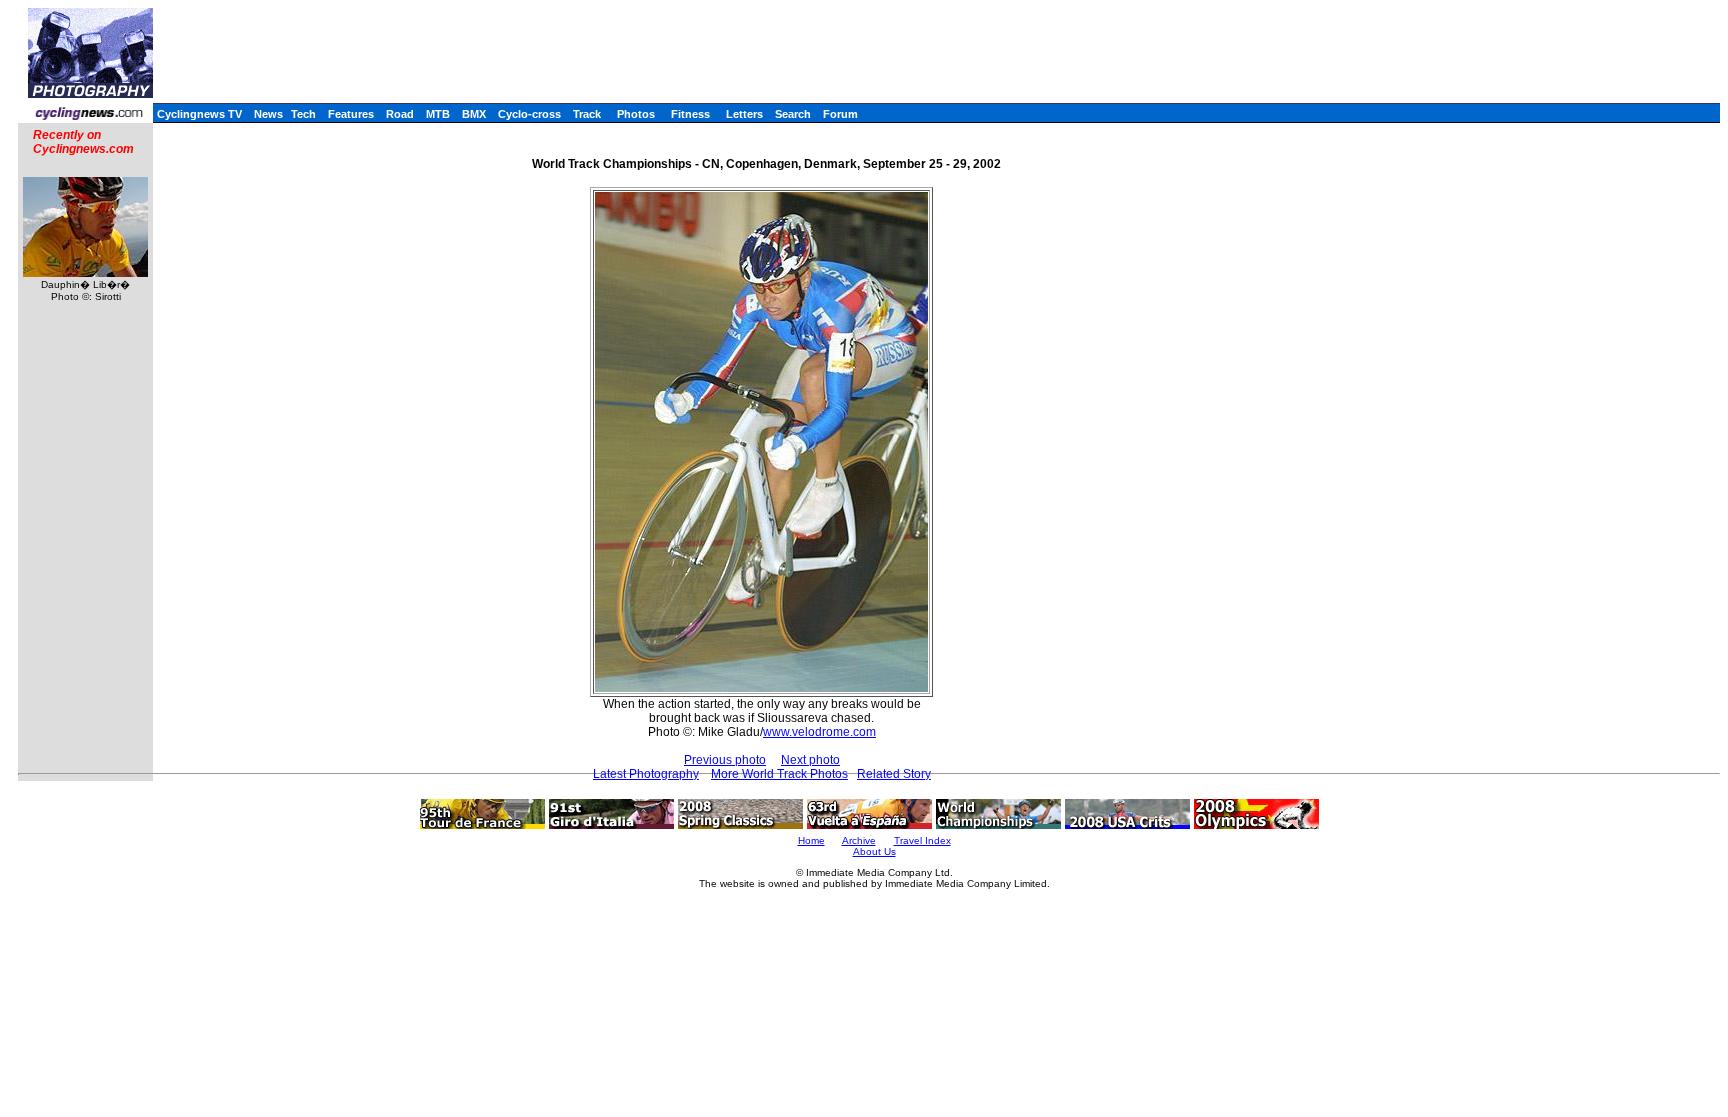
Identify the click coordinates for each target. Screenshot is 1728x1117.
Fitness (690, 114)
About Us (874, 851)
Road (400, 114)
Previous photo (725, 760)
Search (793, 114)
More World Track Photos (779, 774)
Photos (636, 114)
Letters (744, 114)
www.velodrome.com (819, 732)
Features (351, 114)
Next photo (810, 760)
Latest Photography (646, 774)
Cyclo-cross (529, 114)
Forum (840, 114)
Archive (859, 840)
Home (811, 840)
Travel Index (922, 840)
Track (587, 114)
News (268, 114)
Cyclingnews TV (199, 114)
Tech (303, 114)
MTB (438, 114)
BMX (474, 114)
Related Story (894, 774)
